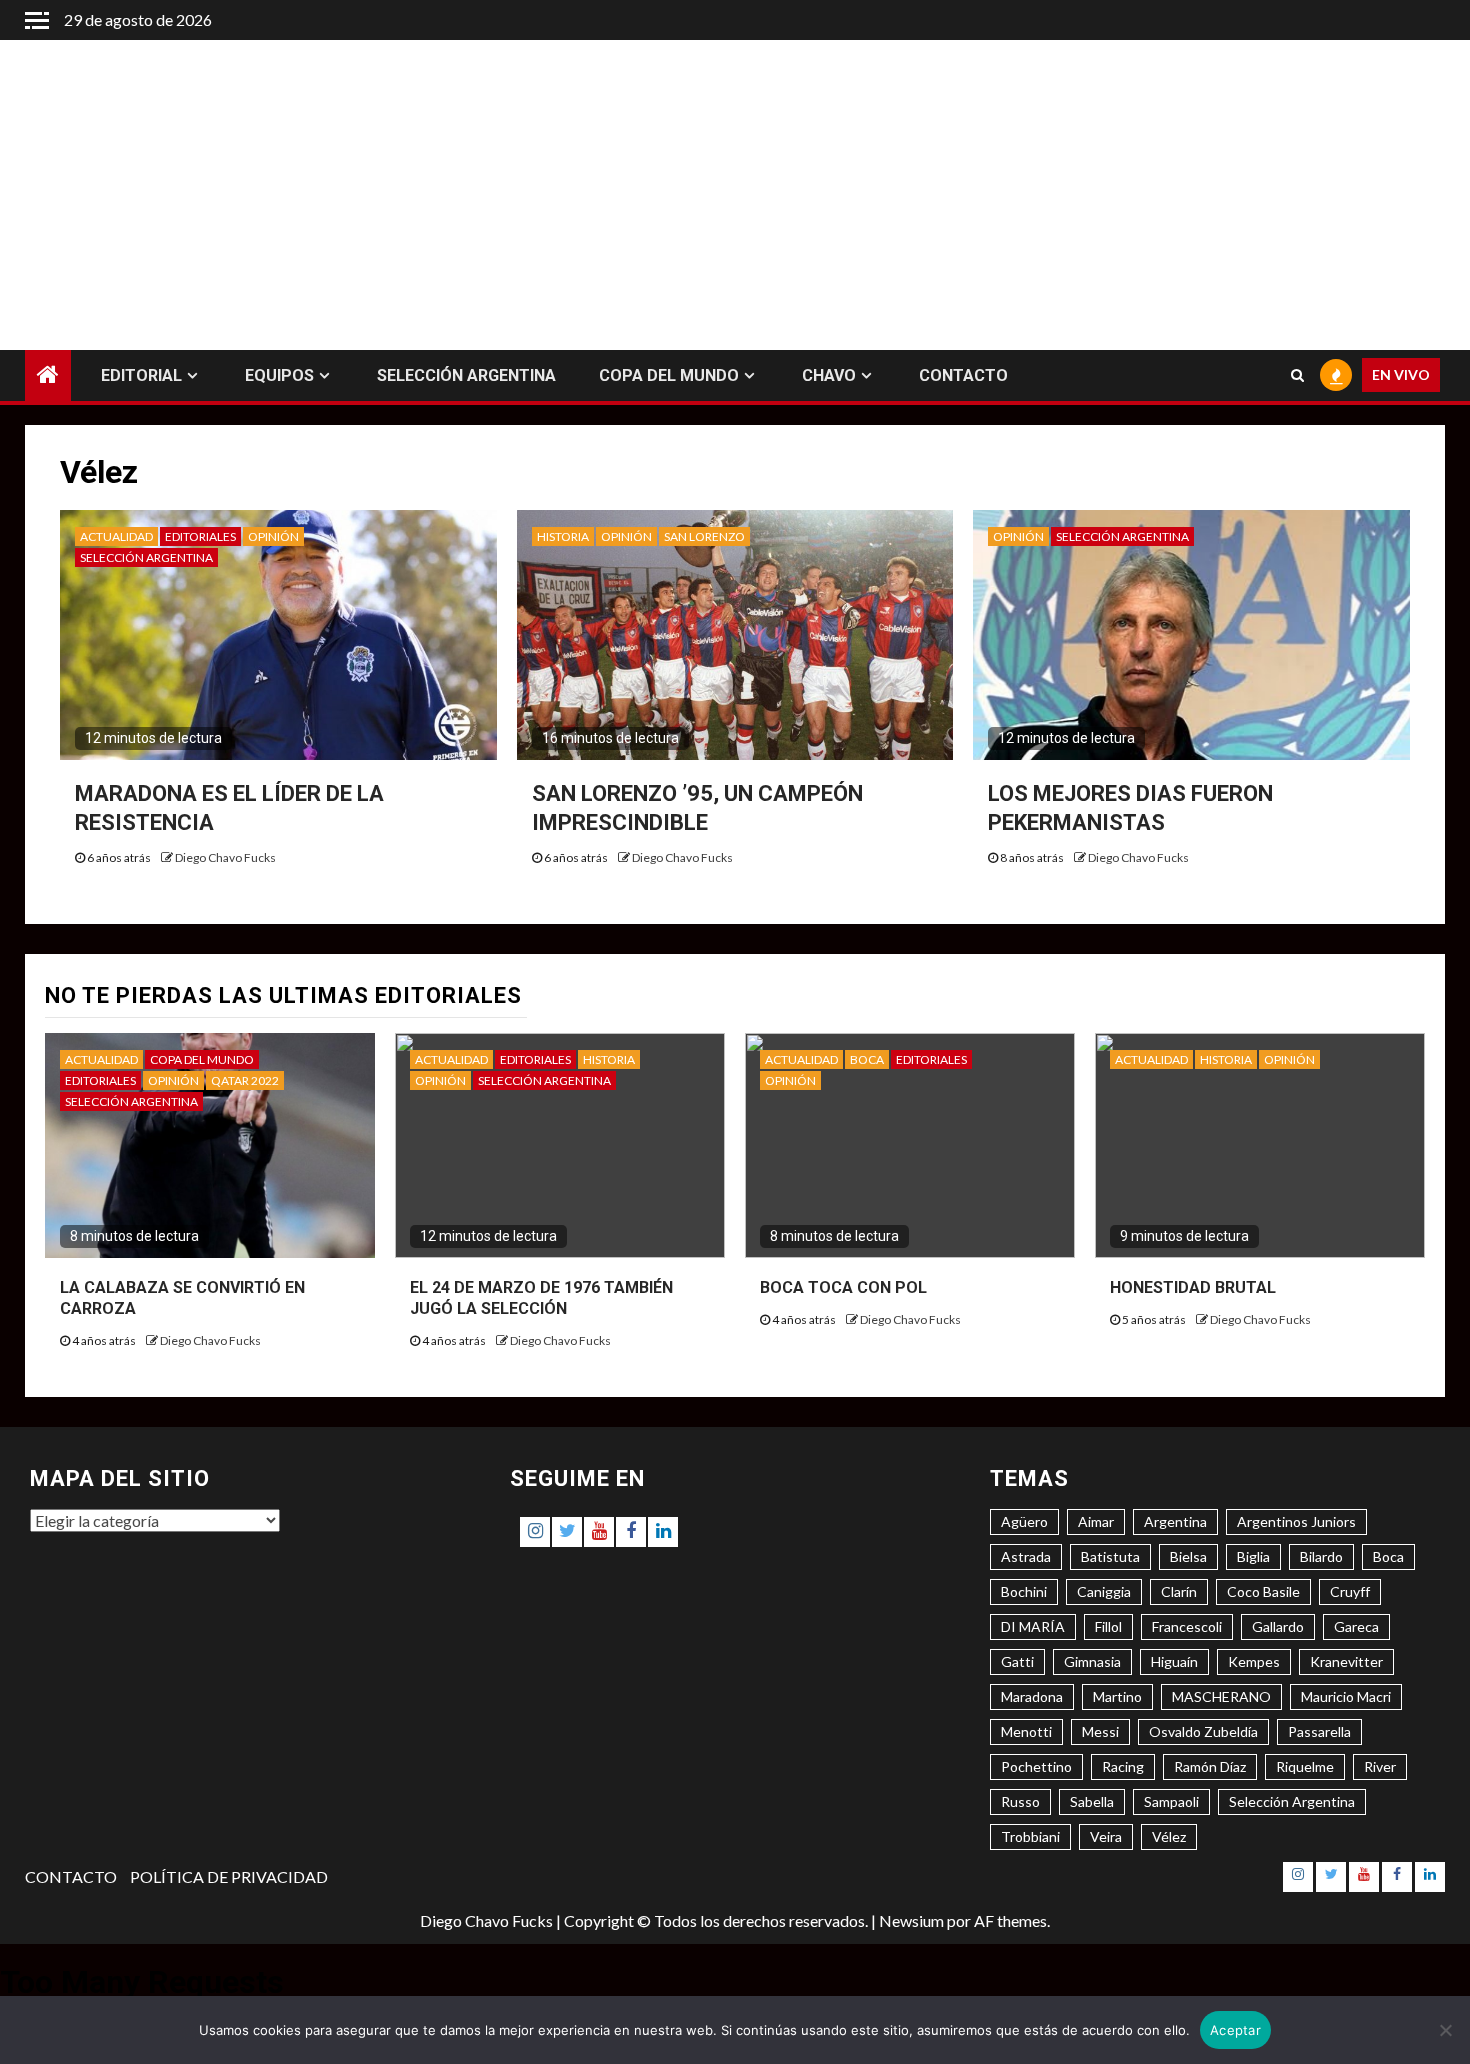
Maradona (1032, 1696)
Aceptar (1235, 2030)
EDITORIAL (141, 375)
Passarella (1319, 1731)
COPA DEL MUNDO (669, 375)
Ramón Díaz (1210, 1766)
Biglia (1253, 1556)
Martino (1117, 1696)
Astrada (1026, 1556)
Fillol (1108, 1626)
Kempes (1254, 1661)
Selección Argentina (1292, 1801)
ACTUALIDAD (116, 536)
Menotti (1026, 1731)
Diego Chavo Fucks (225, 857)
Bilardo (1321, 1556)
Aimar (1096, 1521)
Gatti (1017, 1661)
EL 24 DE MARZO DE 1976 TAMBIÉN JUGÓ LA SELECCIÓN (541, 1298)
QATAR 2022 (245, 1080)
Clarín (1179, 1591)
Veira (1106, 1836)
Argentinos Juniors (1296, 1521)
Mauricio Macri (1346, 1696)
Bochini (1024, 1591)
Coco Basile (1263, 1591)
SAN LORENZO (704, 536)
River (1380, 1766)
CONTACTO (963, 375)
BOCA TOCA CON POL (843, 1287)
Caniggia (1104, 1591)
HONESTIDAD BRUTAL (1193, 1287)
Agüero (1024, 1521)
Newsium (911, 1920)
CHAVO (829, 375)
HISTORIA (563, 536)
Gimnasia (1092, 1661)
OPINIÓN (273, 536)
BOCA (867, 1059)
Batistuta (1110, 1556)
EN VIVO (1401, 375)
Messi (1100, 1731)
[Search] (1297, 376)
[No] (1445, 2030)
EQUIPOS (279, 375)
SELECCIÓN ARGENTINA (466, 375)
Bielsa (1188, 1556)
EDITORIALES (200, 536)
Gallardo (1278, 1626)
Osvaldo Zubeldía (1203, 1731)
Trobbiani (1030, 1836)
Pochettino (1036, 1766)
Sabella (1092, 1801)
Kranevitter (1346, 1661)
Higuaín (1174, 1661)
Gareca (1356, 1626)
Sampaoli (1171, 1801)
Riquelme (1305, 1766)
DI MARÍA (1033, 1626)
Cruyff (1350, 1591)
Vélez (1169, 1836)
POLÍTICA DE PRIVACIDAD (229, 1876)
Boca (1388, 1556)
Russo (1020, 1801)
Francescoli (1187, 1626)
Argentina (1175, 1521)
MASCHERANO (1221, 1696)
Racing (1123, 1766)
